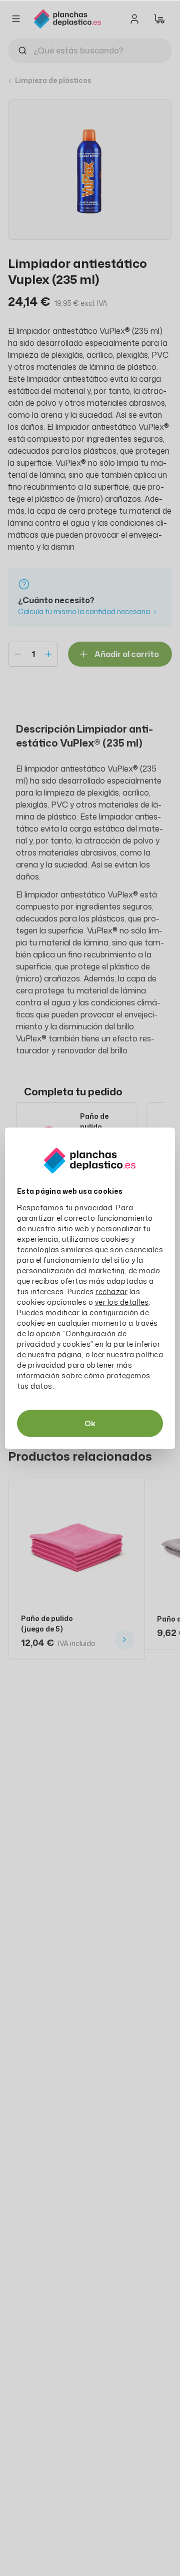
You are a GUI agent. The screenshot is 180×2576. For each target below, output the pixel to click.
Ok (90, 1423)
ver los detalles (122, 1301)
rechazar (111, 1291)
